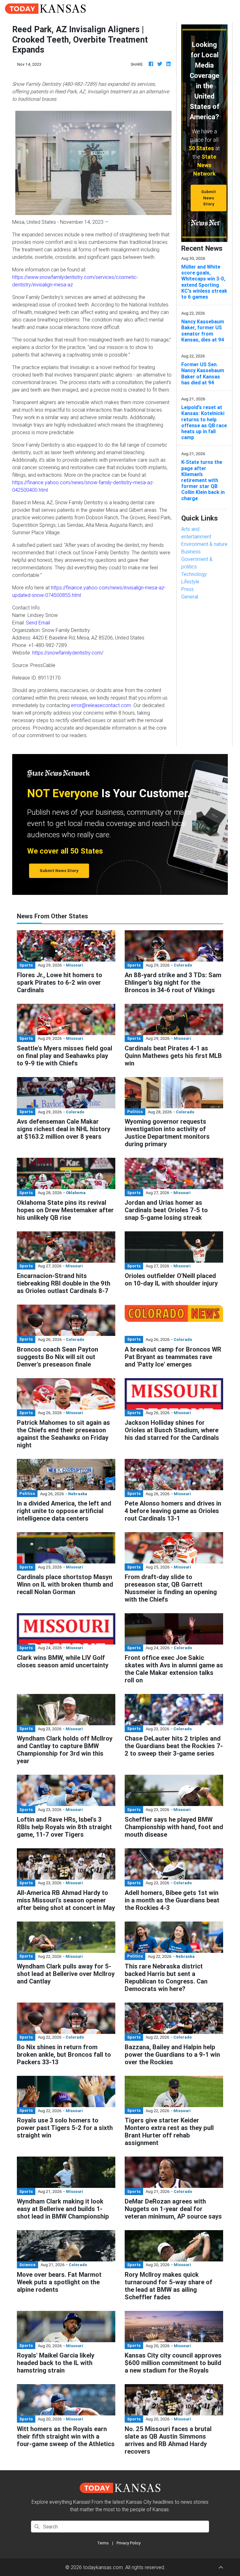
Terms (103, 2543)
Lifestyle (190, 582)
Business (191, 552)
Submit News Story (209, 198)
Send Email (38, 623)
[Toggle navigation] (227, 8)
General (190, 597)
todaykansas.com (103, 2567)
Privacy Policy (129, 2543)
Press (187, 589)
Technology (194, 574)
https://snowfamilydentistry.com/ (68, 653)
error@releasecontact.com (101, 705)
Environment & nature (204, 544)
